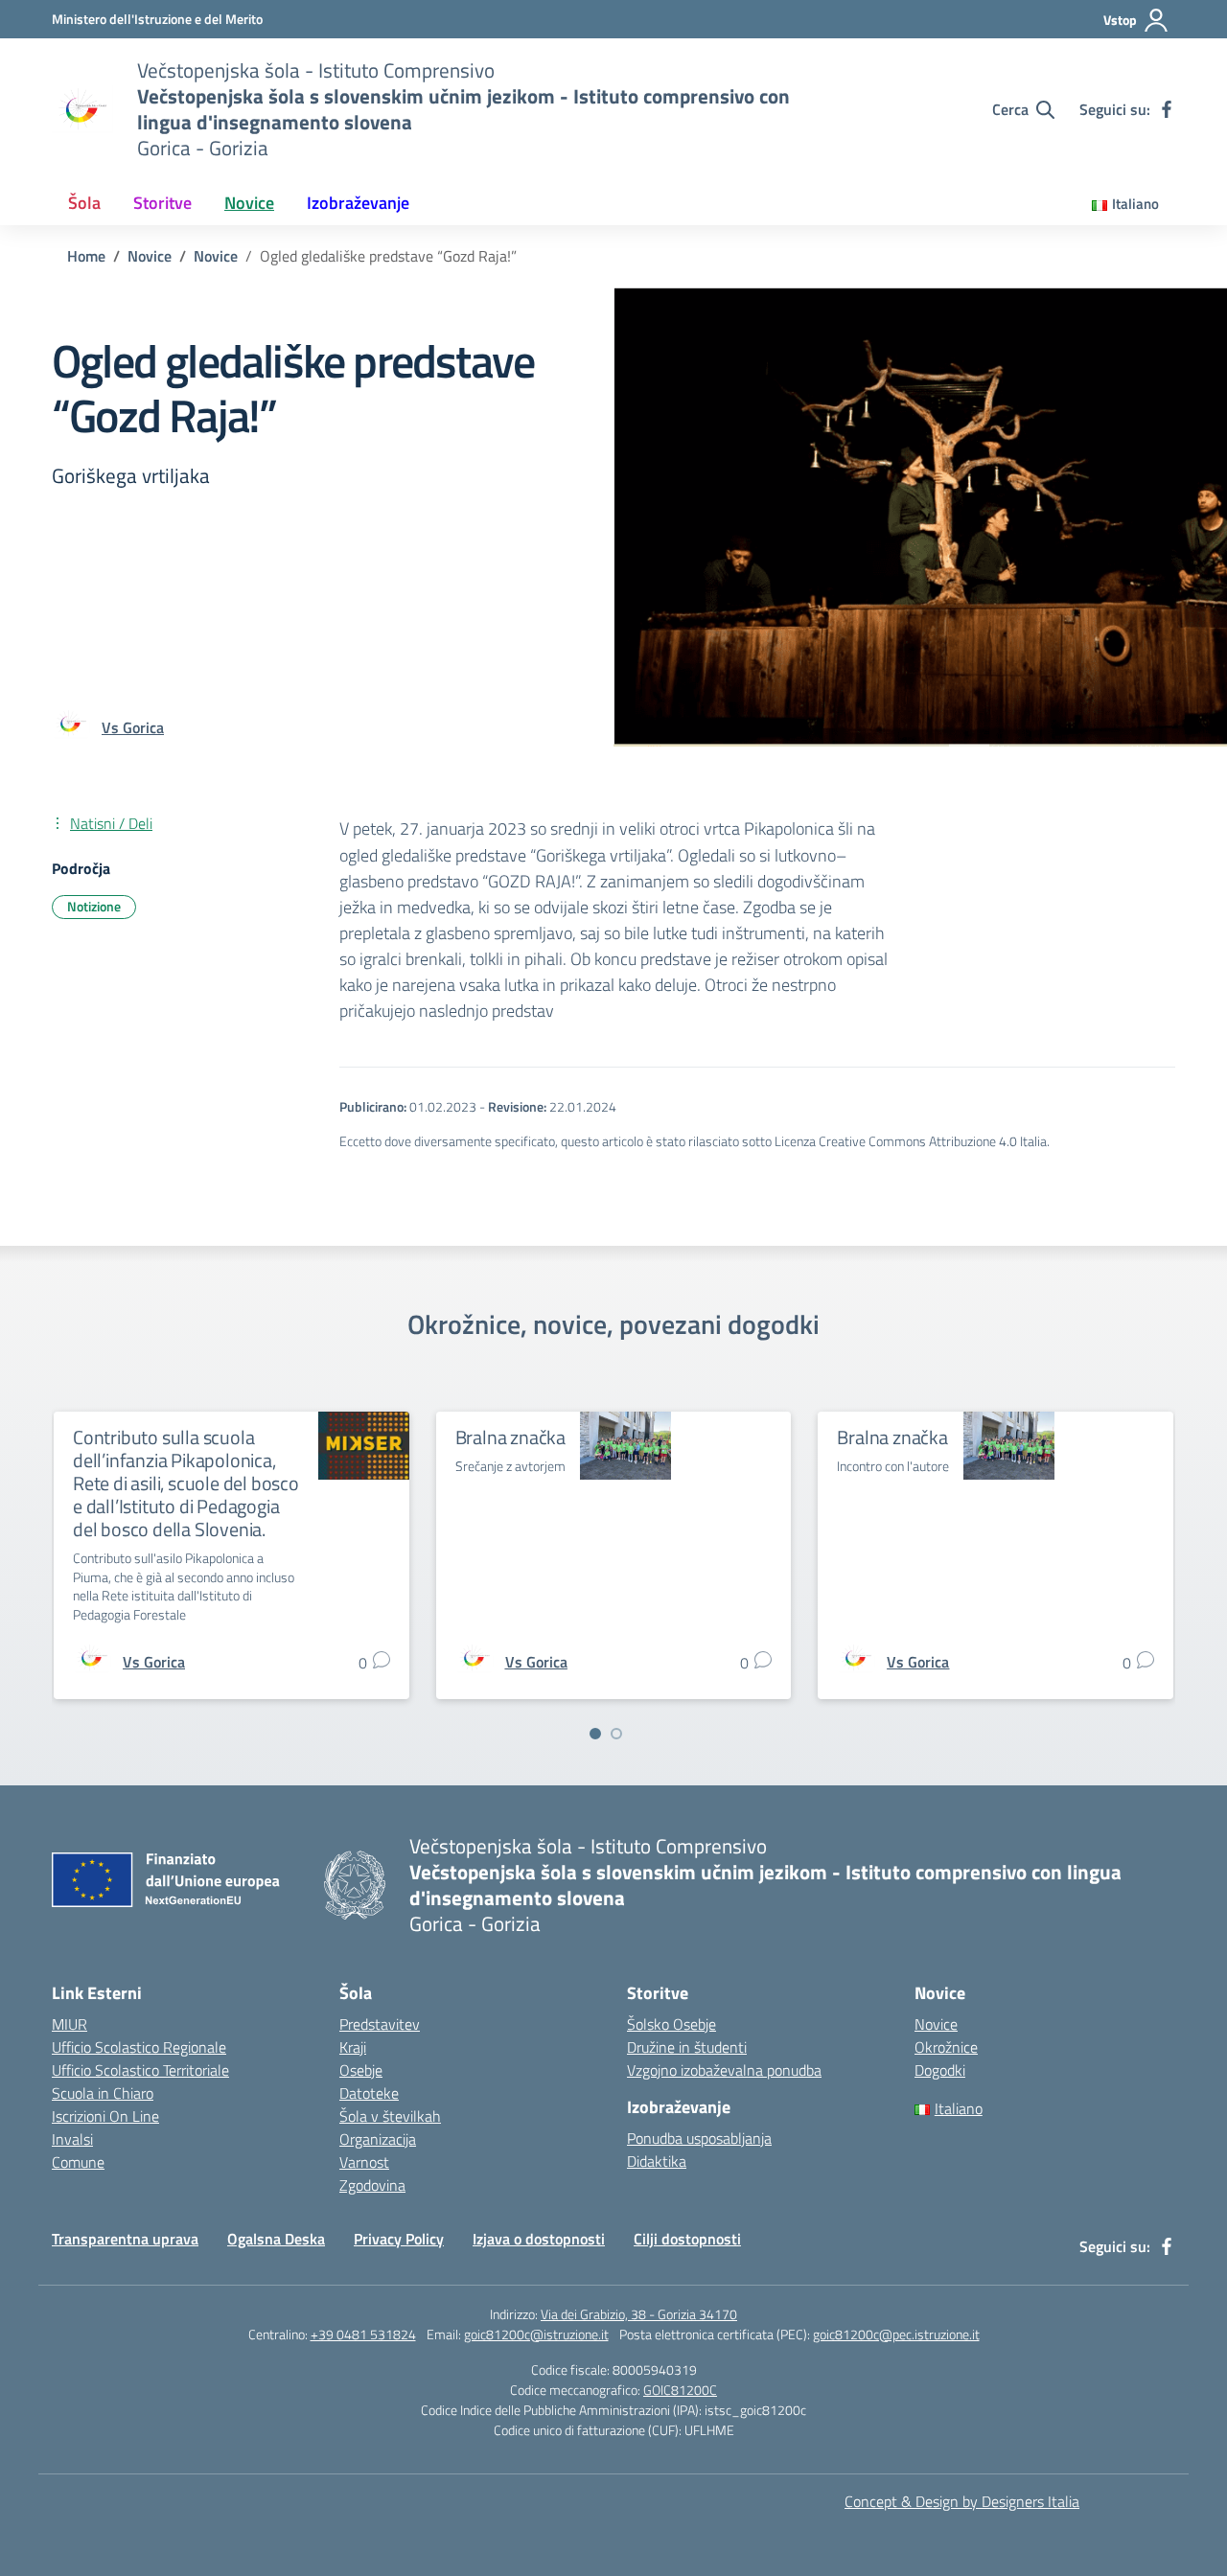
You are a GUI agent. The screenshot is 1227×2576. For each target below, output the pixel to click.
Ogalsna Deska (276, 2239)
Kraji (353, 2047)
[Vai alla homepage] (82, 109)
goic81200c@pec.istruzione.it (896, 2334)
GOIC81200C (680, 2390)
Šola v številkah (390, 2116)
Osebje (361, 2070)
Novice (936, 2024)
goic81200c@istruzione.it (536, 2334)
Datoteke (369, 2093)
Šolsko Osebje (671, 2024)
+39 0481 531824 (363, 2334)
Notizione (94, 906)
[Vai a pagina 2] (616, 1734)
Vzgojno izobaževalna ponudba (724, 2070)
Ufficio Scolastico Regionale (139, 2047)
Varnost (364, 2162)
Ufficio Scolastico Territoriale (140, 2070)
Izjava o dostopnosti (539, 2239)
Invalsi (72, 2139)
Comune (78, 2162)
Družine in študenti (687, 2047)
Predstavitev (380, 2024)
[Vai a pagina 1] (595, 1734)
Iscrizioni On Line (105, 2116)
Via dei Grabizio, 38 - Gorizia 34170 (639, 2314)
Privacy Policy (399, 2239)
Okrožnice (946, 2047)
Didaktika (657, 2161)
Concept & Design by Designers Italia (962, 2501)
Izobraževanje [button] (358, 203)
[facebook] (1167, 109)
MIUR (69, 2024)
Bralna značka (510, 1437)
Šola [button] (84, 203)
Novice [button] (249, 203)
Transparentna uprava (125, 2239)
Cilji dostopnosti (687, 2239)
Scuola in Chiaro (103, 2093)
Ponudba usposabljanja (699, 2138)
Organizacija (378, 2139)
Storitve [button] (162, 203)
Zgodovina (372, 2185)
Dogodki (940, 2070)
